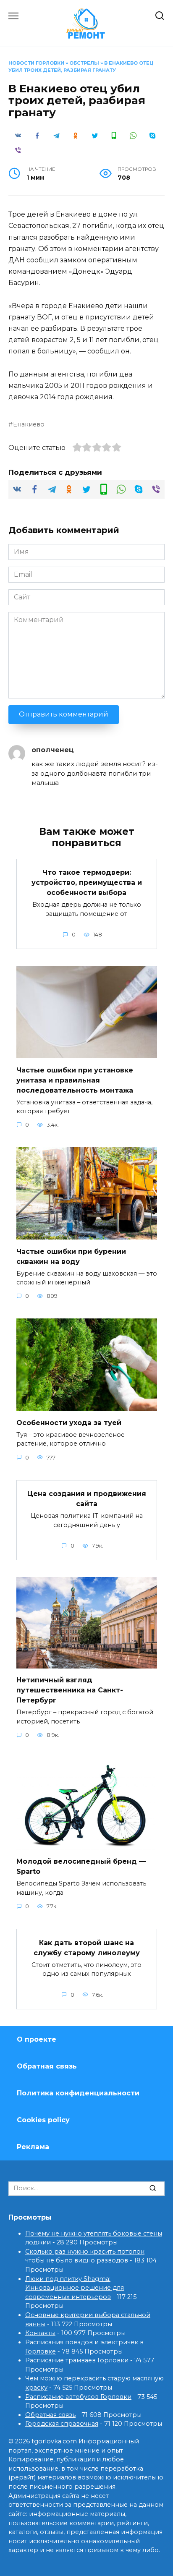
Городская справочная (62, 2424)
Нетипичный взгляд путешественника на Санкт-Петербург (70, 1690)
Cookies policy (43, 2120)
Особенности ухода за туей (69, 1422)
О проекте (37, 2039)
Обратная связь (47, 2066)
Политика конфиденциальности (78, 2093)
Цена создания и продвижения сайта (87, 1499)
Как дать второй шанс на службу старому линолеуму (87, 1947)
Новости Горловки (36, 63)
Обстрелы (84, 63)
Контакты (40, 2333)
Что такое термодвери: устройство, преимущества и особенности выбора (87, 883)
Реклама (33, 2147)
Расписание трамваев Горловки (77, 2360)
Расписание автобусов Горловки (78, 2397)
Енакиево (29, 424)
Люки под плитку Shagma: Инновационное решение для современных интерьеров (75, 2288)
